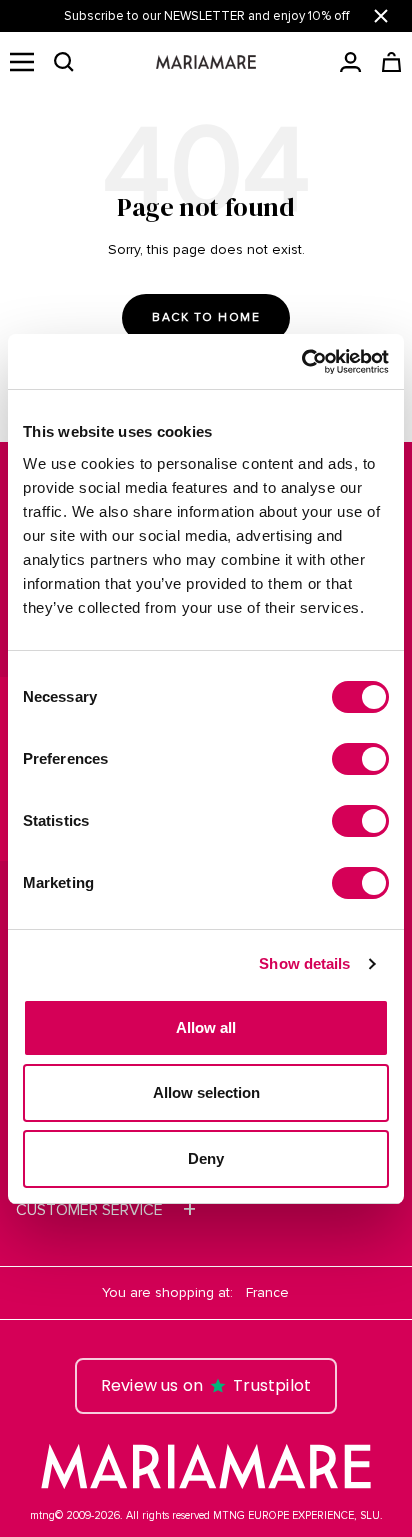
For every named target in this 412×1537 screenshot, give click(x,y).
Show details (304, 963)
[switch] (360, 759)
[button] (64, 62)
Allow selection (206, 1092)
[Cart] (391, 62)
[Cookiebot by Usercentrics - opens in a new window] (301, 362)
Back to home (206, 317)
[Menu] (22, 62)
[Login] (350, 62)
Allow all (206, 1027)
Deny (206, 1158)
